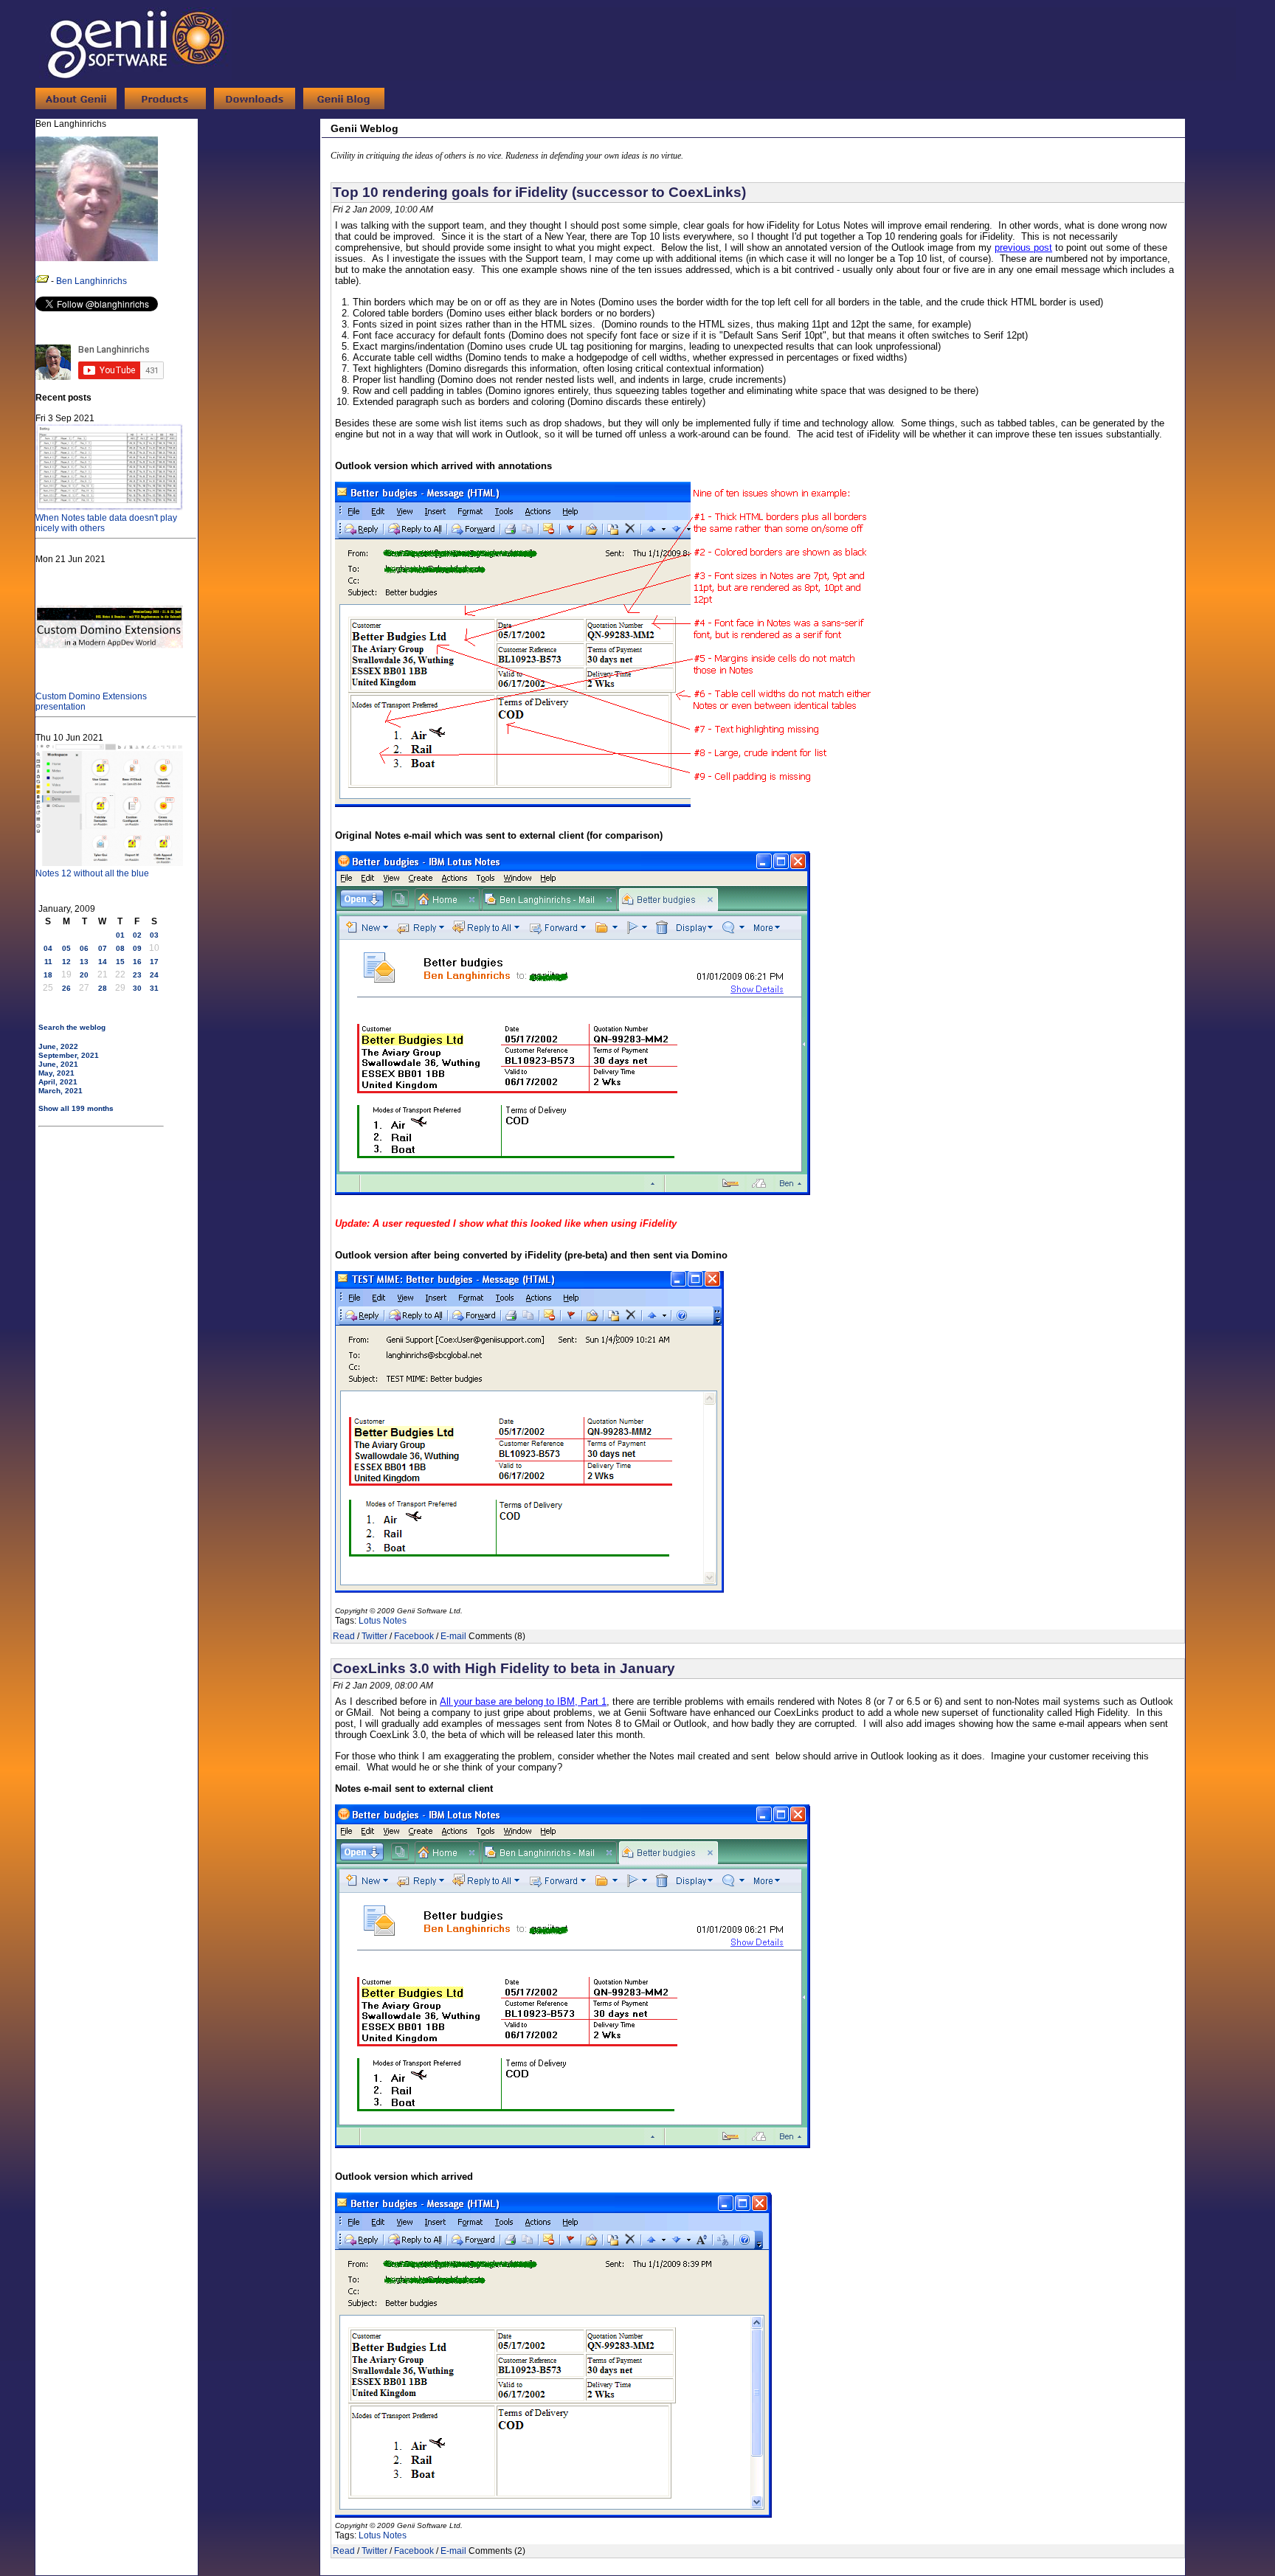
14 (103, 962)
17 (154, 962)
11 (48, 962)
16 (137, 962)
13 (84, 962)
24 (154, 975)
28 (103, 988)
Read (344, 1636)
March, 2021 (61, 1091)
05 (66, 948)
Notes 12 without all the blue (92, 873)
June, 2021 (58, 1064)
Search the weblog (72, 1027)
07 (103, 948)
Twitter (374, 1636)
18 (48, 975)
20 (84, 975)
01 (120, 935)
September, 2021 (69, 1055)
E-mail (453, 1636)
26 (66, 988)
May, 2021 (56, 1073)
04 (48, 948)
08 (120, 948)
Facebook (414, 1636)
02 (137, 935)
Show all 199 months (76, 1108)
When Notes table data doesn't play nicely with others (106, 523)
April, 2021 (58, 1082)
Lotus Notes (383, 1621)
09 (137, 948)
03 (154, 935)
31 (154, 988)
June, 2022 (58, 1046)
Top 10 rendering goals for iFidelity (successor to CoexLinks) (539, 192)
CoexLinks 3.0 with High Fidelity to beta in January (504, 1668)
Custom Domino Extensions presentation (91, 702)
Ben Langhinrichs (91, 281)
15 (120, 962)
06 (84, 948)
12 (66, 962)
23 (137, 975)
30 (137, 988)
